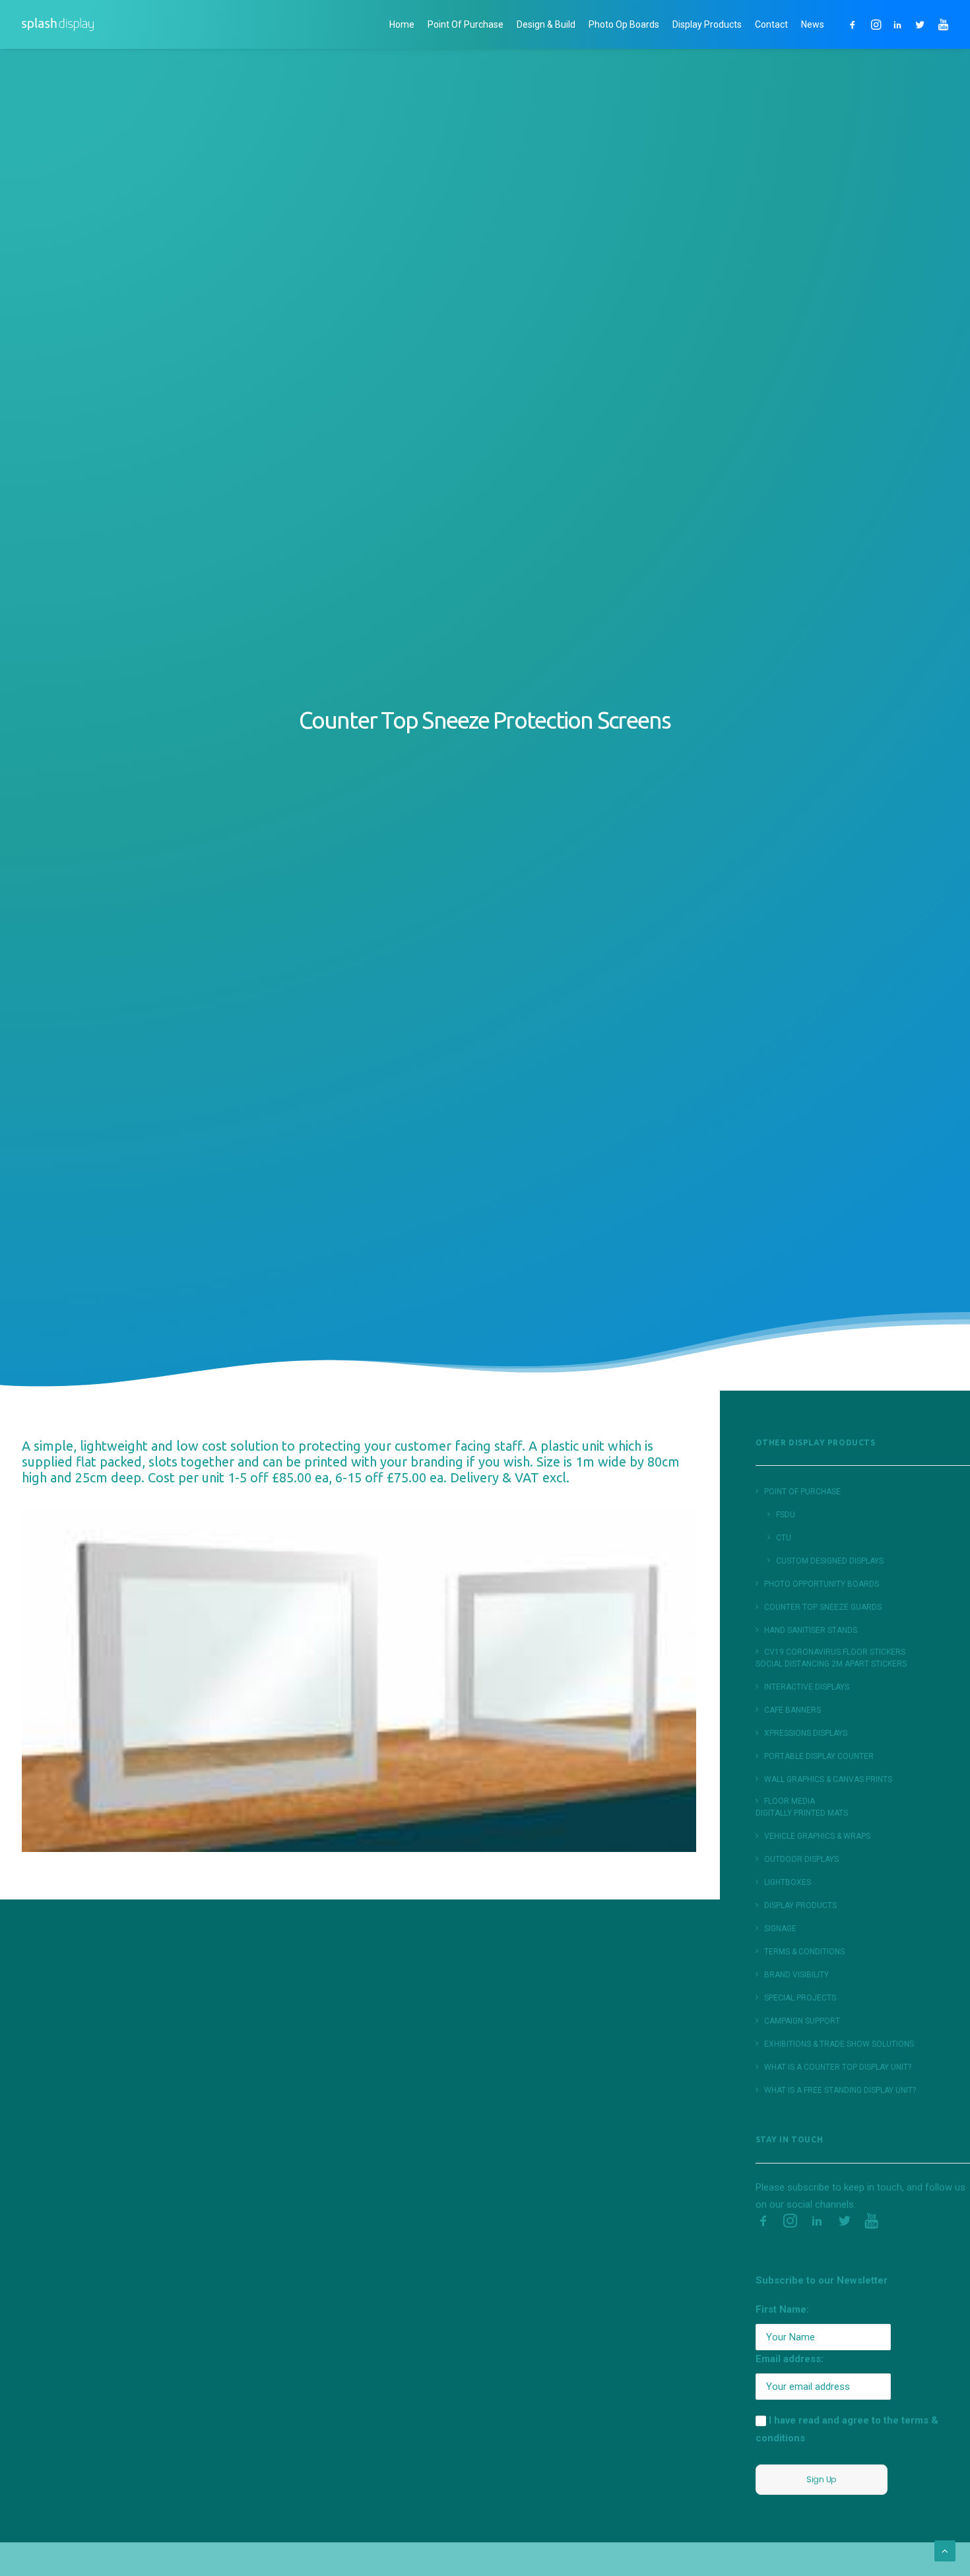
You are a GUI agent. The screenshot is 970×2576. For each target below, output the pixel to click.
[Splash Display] (58, 24)
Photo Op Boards (624, 24)
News (813, 24)
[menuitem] (402, 24)
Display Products (707, 24)
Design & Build (546, 24)
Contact (771, 24)
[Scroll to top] (945, 2550)
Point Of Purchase (466, 24)
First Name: (782, 2309)
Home (402, 24)
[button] (855, 24)
